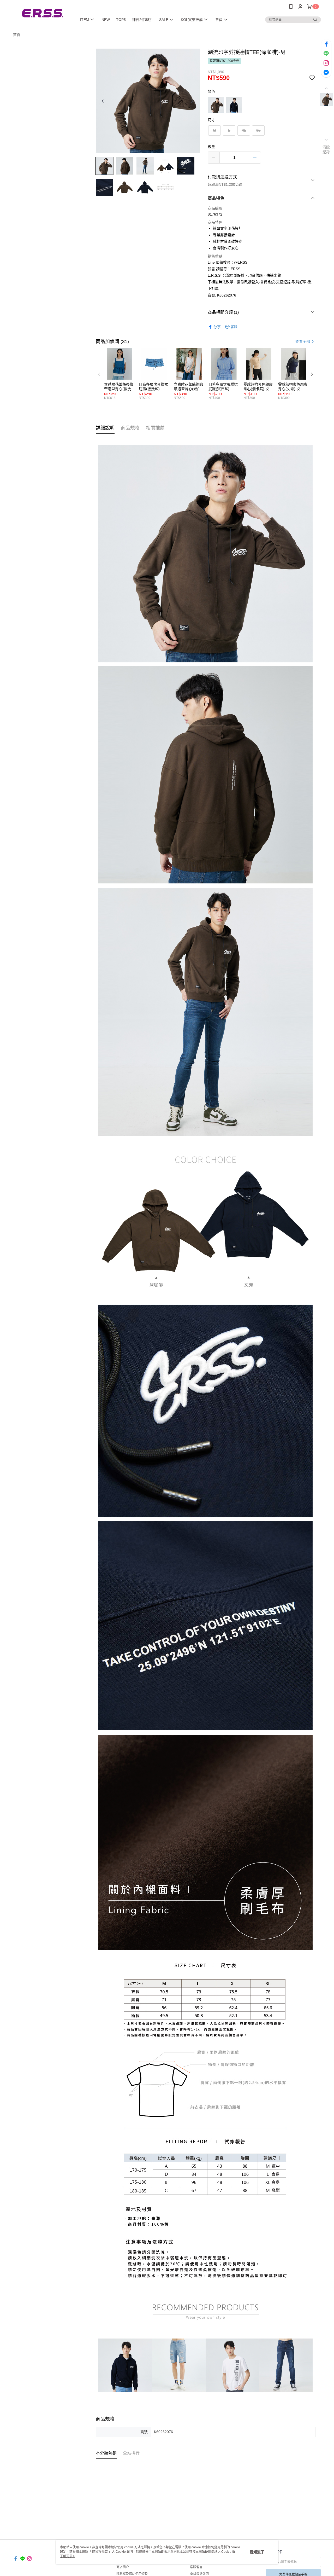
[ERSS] (42, 14)
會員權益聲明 (199, 2574)
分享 (217, 327)
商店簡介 (123, 2567)
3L (258, 130)
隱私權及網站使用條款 (132, 2574)
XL (244, 130)
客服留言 (196, 2567)
